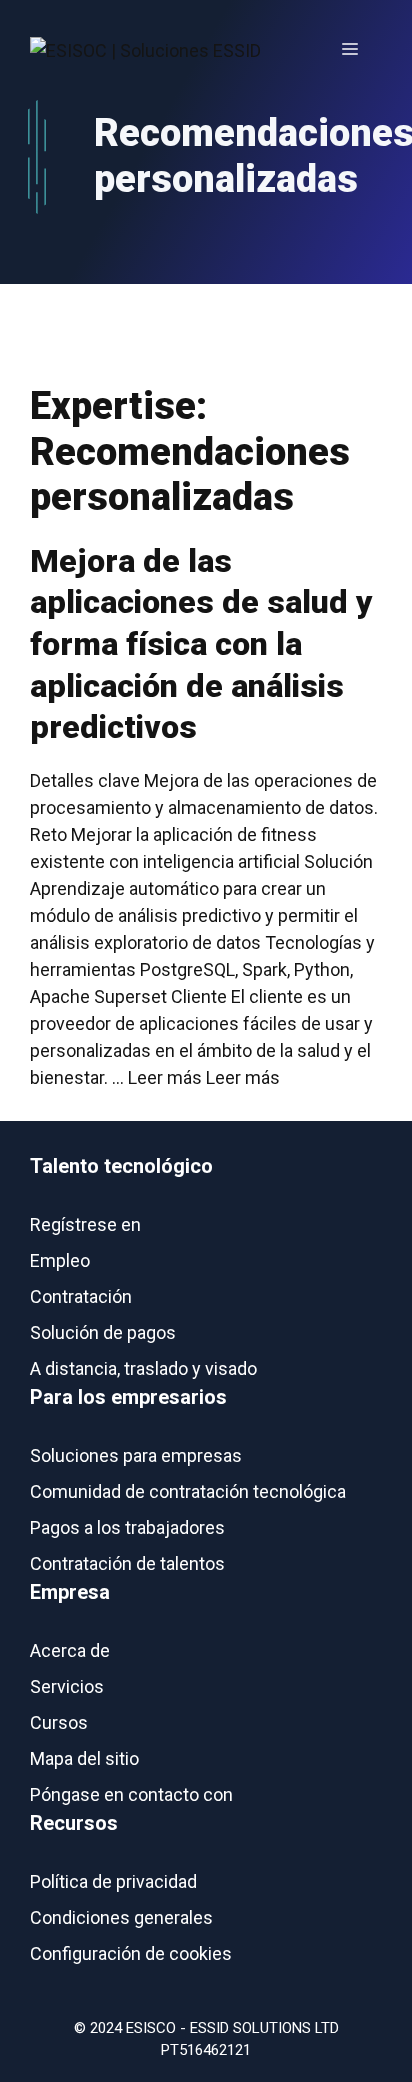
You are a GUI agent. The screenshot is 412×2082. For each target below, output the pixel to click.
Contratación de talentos (127, 1563)
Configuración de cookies (131, 1953)
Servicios (67, 1686)
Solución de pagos (103, 1332)
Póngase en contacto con (131, 1794)
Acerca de (70, 1650)
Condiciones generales (121, 1917)
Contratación (81, 1296)
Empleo (60, 1260)
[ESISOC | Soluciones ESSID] (145, 49)
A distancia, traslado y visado (143, 1368)
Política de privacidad (113, 1881)
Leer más (243, 1077)
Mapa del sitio (84, 1758)
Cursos (59, 1722)
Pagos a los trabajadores (127, 1527)
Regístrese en (85, 1224)
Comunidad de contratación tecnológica (188, 1491)
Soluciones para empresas (136, 1455)
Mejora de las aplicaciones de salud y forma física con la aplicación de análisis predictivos (201, 644)
